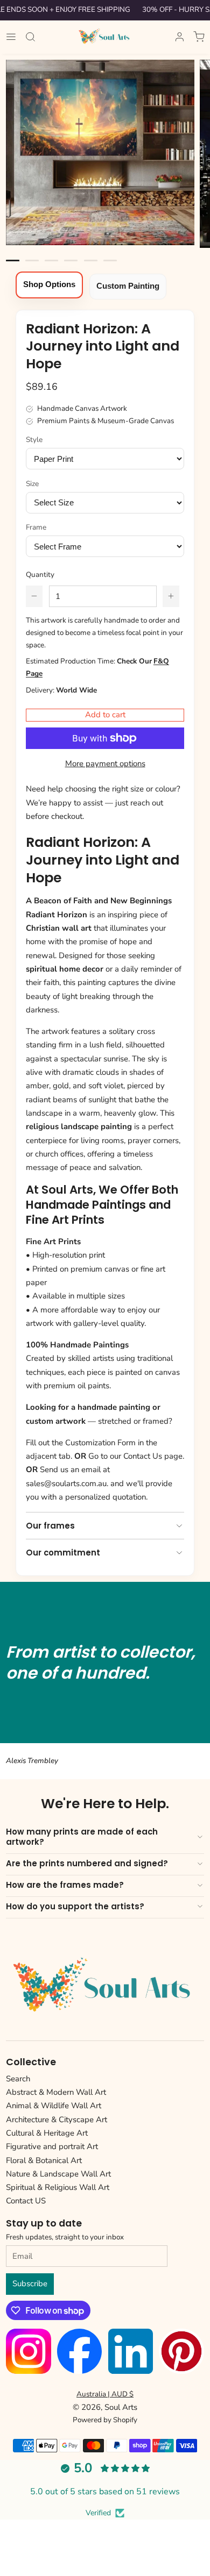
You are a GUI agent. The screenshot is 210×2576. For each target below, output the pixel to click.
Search (18, 2079)
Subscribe (30, 2284)
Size (32, 484)
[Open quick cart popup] (199, 37)
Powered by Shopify (105, 2420)
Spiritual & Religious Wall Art (58, 2187)
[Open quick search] (31, 37)
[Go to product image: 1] (32, 261)
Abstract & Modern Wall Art (56, 2092)
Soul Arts (121, 2407)
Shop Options (49, 284)
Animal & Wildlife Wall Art (54, 2106)
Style (34, 440)
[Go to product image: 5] (110, 261)
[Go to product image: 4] (91, 261)
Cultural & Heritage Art (47, 2133)
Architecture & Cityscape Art (57, 2120)
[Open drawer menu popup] (11, 37)
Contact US (26, 2201)
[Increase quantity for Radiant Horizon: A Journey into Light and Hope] (171, 596)
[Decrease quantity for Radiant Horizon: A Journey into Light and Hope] (34, 596)
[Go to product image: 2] (51, 261)
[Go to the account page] (180, 37)
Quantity (40, 575)
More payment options (105, 763)
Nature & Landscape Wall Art (58, 2174)
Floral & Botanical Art (44, 2160)
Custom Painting (128, 286)
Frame (36, 527)
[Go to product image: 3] (71, 261)
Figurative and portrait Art (52, 2146)
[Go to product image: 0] (13, 261)
